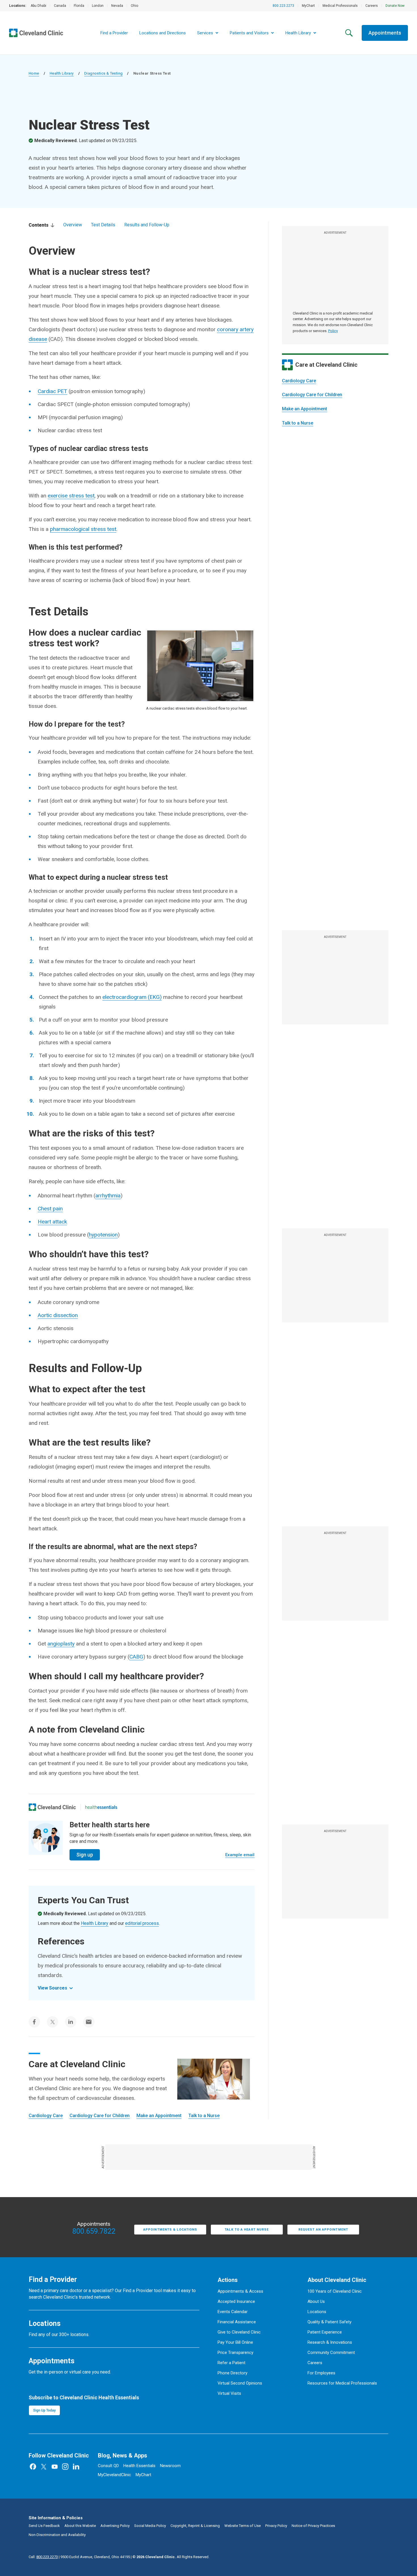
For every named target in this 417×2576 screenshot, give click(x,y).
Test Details (103, 225)
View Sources (52, 1988)
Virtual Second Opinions (240, 2383)
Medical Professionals (340, 6)
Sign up (85, 1855)
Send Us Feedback (44, 2526)
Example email (240, 1855)
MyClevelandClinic (114, 2475)
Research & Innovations (330, 2342)
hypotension (103, 1235)
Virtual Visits (229, 2393)
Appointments (385, 33)
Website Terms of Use (243, 2526)
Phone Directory (232, 2373)
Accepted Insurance (236, 2301)
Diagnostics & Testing (103, 73)
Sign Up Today (44, 2410)
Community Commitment (331, 2353)
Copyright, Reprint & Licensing (195, 2526)
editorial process (142, 1923)
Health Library (62, 73)
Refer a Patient (231, 2363)
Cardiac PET (52, 391)
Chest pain (50, 1209)
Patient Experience (325, 2332)
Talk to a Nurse (298, 423)
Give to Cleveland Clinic (239, 2332)
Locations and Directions (163, 33)
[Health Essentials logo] (101, 1807)
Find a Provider (114, 33)
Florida (79, 6)
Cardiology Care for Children (312, 395)
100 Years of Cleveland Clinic (335, 2291)
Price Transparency (235, 2353)
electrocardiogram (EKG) (132, 997)
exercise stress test (71, 496)
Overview (73, 225)
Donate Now (395, 6)
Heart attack (52, 1222)
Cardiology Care (299, 381)
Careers (372, 6)
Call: (43, 2557)
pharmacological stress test (83, 529)
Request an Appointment (323, 2230)
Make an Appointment (305, 409)
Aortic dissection (58, 1315)
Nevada (117, 6)
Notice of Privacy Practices (313, 2526)
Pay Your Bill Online (235, 2342)
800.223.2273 (283, 6)
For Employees (321, 2373)
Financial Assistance (237, 2322)
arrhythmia (108, 1196)
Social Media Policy (150, 2526)
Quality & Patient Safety (329, 2322)
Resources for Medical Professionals (342, 2383)
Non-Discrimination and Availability (57, 2535)
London (98, 6)
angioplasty (61, 1644)
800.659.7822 (94, 2231)
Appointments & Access (240, 2291)
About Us (316, 2301)
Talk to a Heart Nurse (247, 2230)
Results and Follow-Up (147, 225)
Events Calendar (233, 2312)
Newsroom (170, 2466)
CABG (136, 1657)
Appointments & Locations (170, 2230)
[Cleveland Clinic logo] (52, 1807)
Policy (333, 331)
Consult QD (108, 2466)
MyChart (308, 6)
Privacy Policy (276, 2526)
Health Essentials (139, 2466)
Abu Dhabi (38, 6)
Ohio (134, 6)
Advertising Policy (115, 2526)
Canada (60, 6)
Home (34, 73)
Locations (317, 2312)
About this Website (80, 2526)
